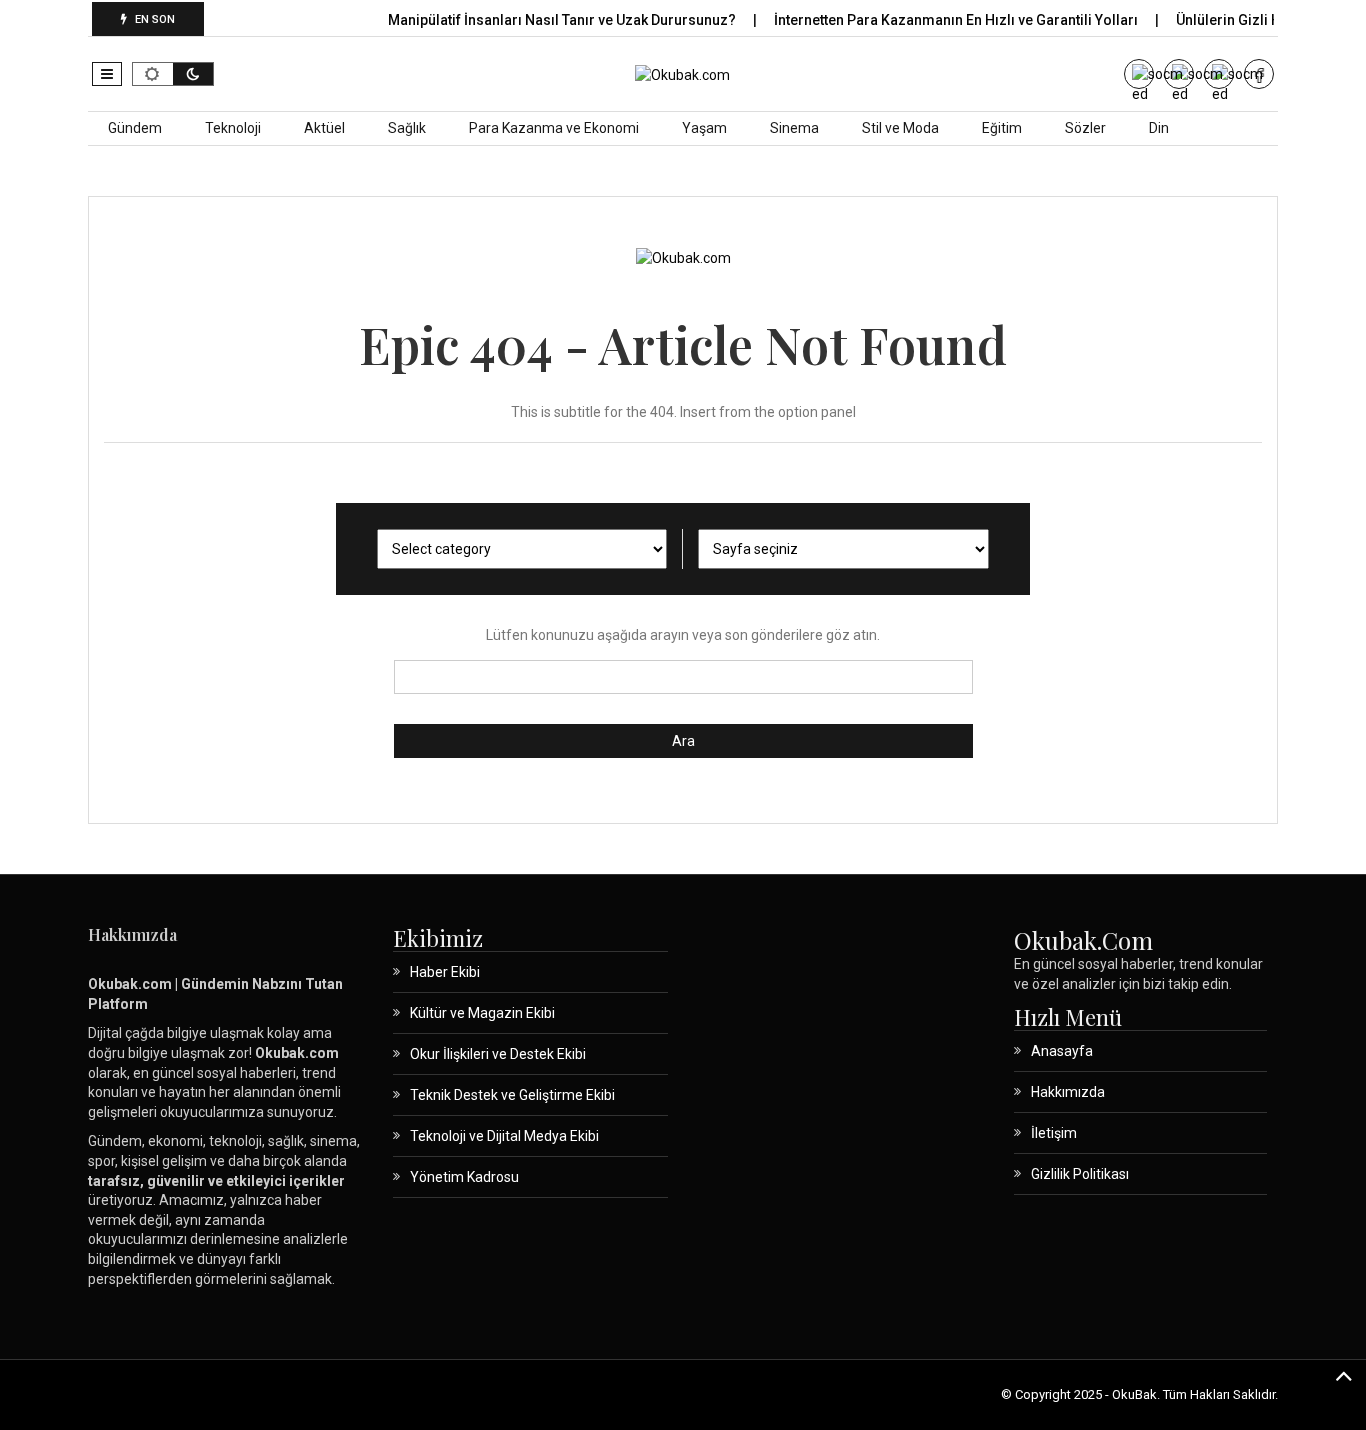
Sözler (1085, 128)
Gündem (135, 128)
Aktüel (324, 128)
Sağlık (407, 128)
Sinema (794, 128)
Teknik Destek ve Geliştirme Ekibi (512, 1095)
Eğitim (1002, 128)
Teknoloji (233, 128)
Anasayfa (1062, 1051)
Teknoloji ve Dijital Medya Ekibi (504, 1136)
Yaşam (704, 128)
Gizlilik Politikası (1080, 1174)
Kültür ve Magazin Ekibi (482, 1013)
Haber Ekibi (445, 972)
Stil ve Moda (900, 128)
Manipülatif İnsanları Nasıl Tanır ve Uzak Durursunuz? (563, 20)
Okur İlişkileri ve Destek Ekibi (498, 1054)
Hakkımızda (1068, 1092)
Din (1159, 128)
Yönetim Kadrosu (464, 1177)
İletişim (1054, 1133)
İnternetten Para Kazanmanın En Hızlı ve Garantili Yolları (957, 20)
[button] (107, 74)
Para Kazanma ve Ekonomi (554, 128)
